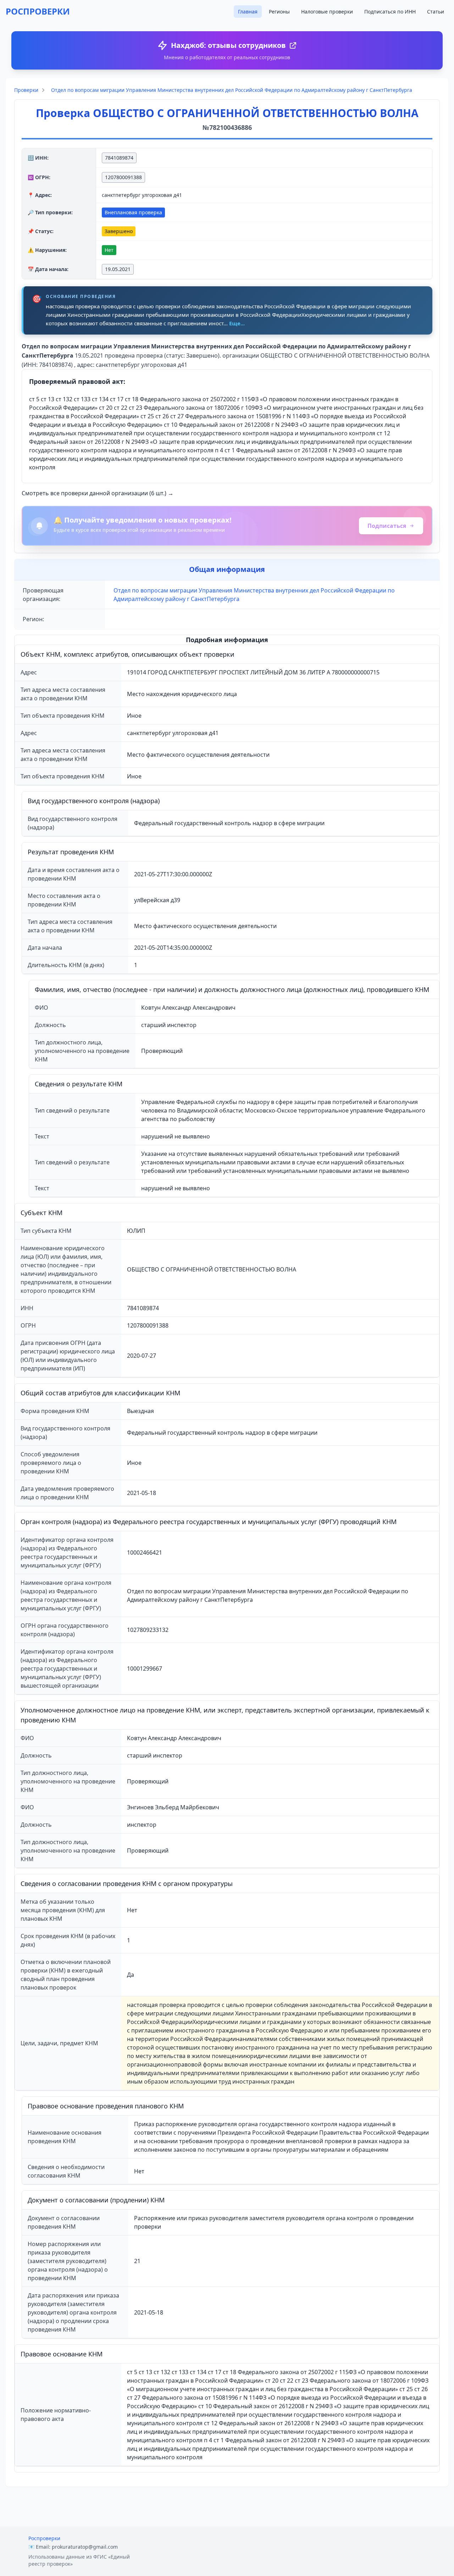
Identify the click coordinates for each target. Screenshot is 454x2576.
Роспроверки (44, 2538)
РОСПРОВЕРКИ (38, 11)
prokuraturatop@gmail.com (85, 2547)
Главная (248, 12)
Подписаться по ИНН (390, 12)
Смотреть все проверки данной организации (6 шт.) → (98, 493)
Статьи (436, 12)
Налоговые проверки (327, 12)
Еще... (237, 323)
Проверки (26, 90)
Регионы (279, 12)
